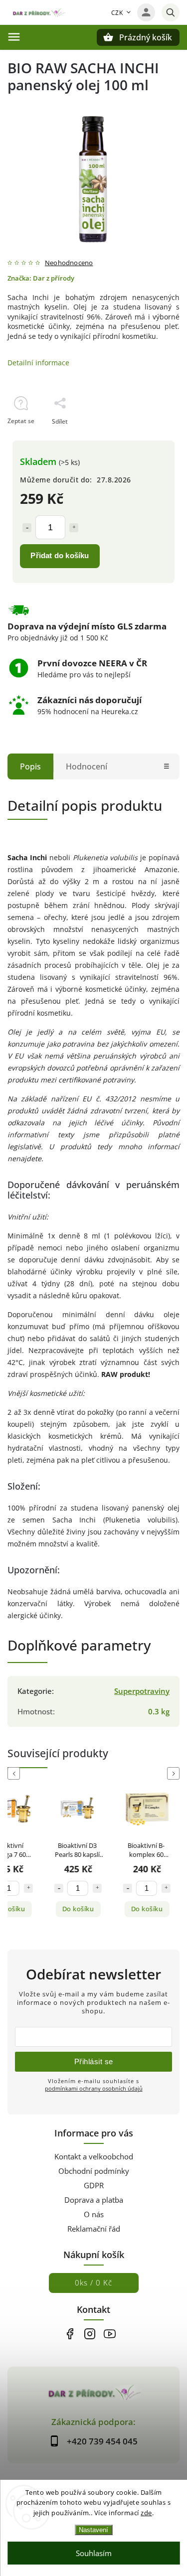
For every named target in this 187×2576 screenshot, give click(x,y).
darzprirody (90, 2334)
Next (175, 1773)
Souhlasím (94, 2553)
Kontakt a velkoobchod (94, 2157)
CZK (117, 13)
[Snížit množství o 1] (27, 528)
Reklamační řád (94, 2229)
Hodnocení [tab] (87, 766)
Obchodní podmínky (94, 2171)
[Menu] (14, 37)
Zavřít (148, 439)
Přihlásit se (94, 2061)
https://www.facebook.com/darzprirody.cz (70, 2334)
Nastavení (93, 2530)
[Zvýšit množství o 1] (74, 528)
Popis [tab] (30, 766)
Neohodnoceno (69, 263)
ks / (93, 2283)
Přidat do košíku (60, 555)
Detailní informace (38, 363)
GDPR (94, 2186)
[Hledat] (171, 12)
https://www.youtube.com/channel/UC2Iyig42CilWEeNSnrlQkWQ (110, 2334)
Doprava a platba (94, 2200)
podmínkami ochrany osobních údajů (94, 2088)
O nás (94, 2214)
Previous (15, 1773)
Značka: (41, 278)
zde (146, 2513)
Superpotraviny (142, 1691)
